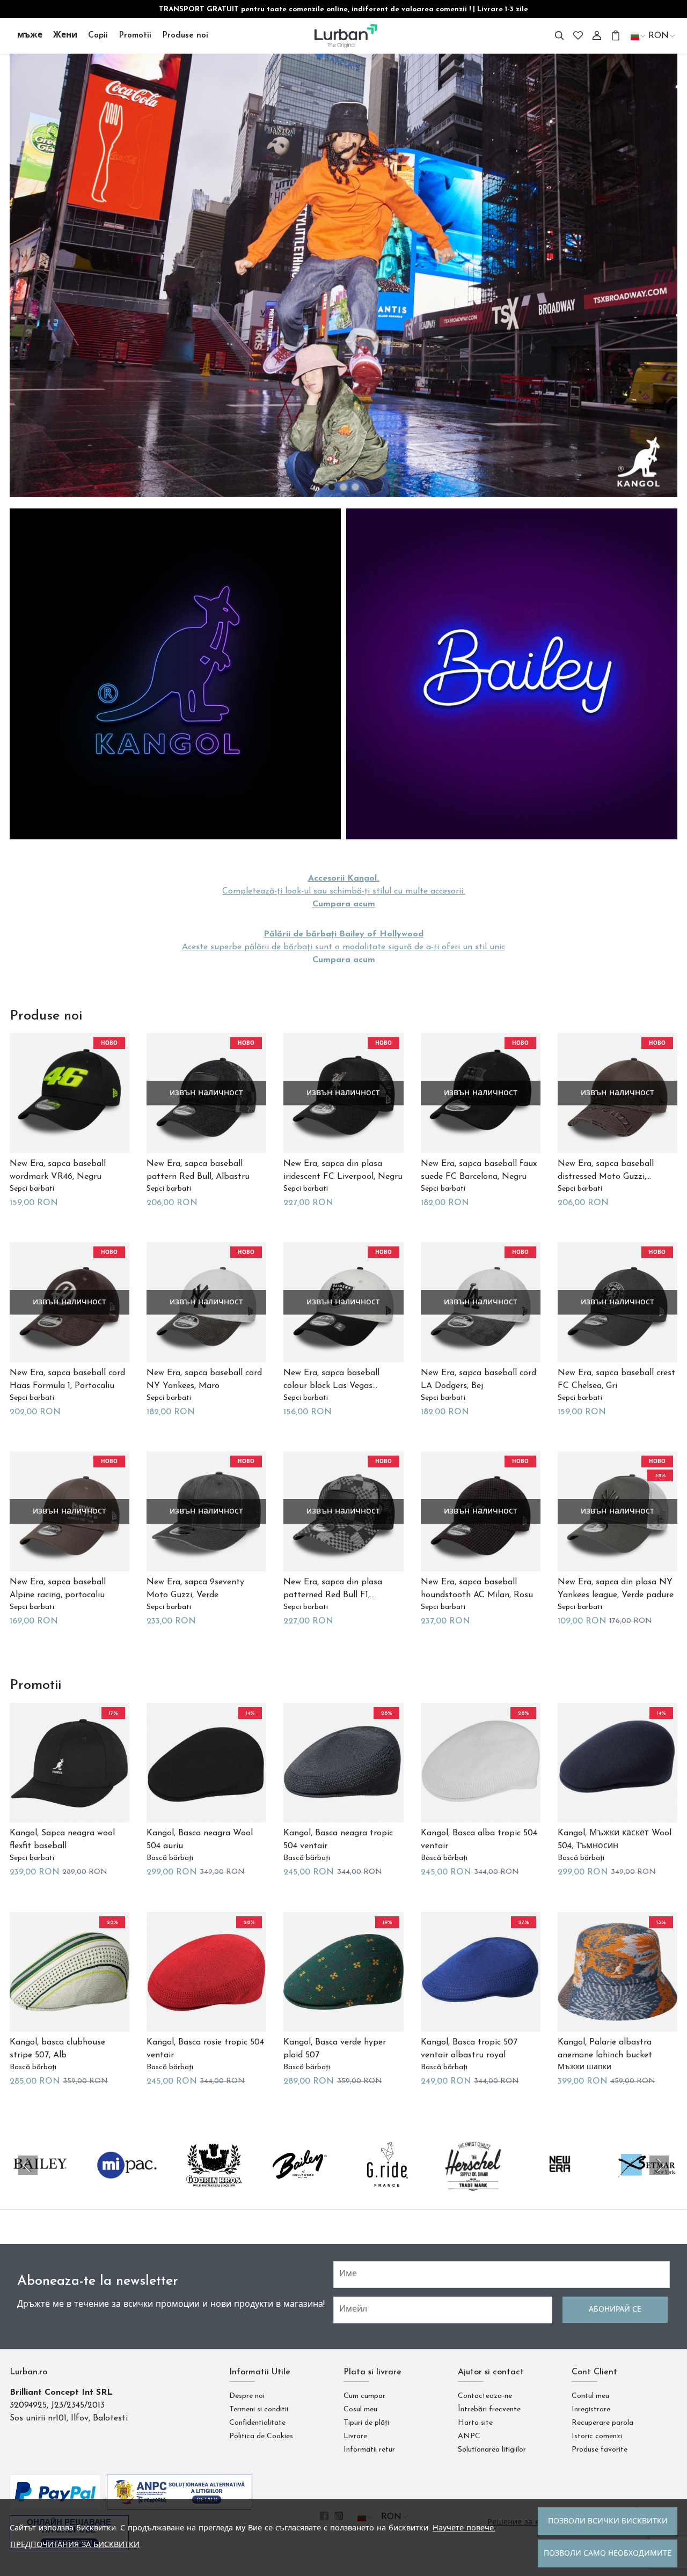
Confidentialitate (257, 2423)
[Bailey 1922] (40, 2186)
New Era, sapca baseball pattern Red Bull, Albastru (198, 1170)
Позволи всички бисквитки (608, 2522)
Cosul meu (360, 2409)
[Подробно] (40, 1141)
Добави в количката (192, 1202)
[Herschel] (474, 2186)
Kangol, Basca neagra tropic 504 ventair (338, 1840)
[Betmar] (647, 2186)
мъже (30, 35)
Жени (65, 35)
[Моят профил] (597, 36)
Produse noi (185, 35)
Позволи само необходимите (608, 2554)
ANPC (469, 2436)
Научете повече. (464, 2529)
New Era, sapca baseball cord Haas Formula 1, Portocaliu (67, 1379)
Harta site (475, 2423)
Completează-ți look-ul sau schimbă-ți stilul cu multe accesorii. (343, 891)
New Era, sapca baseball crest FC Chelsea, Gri (616, 1379)
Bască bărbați (170, 1858)
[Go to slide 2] (343, 487)
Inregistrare (591, 2409)
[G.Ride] (387, 2186)
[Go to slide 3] (355, 487)
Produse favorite (600, 2450)
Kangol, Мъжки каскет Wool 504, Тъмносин (615, 1840)
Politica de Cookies (261, 2436)
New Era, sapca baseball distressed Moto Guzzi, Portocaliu (606, 1171)
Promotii (135, 35)
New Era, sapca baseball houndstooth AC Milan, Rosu (477, 1589)
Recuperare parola (602, 2423)
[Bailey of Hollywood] (301, 2186)
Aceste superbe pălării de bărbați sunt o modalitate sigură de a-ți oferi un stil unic (343, 947)
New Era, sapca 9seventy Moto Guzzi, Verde (195, 1589)
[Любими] (578, 36)
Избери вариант (45, 1202)
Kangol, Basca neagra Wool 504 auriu (200, 1840)
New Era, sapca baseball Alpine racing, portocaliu (58, 1589)
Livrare (355, 2436)
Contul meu (590, 2396)
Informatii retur (369, 2450)
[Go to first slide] (659, 2165)
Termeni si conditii (259, 2409)
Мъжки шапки (584, 2067)
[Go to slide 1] (332, 487)
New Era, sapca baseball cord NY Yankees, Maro (204, 1379)
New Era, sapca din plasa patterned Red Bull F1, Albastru (333, 1590)
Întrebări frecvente (489, 2409)
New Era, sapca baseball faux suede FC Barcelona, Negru (479, 1170)
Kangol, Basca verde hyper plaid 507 (335, 2049)
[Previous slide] (28, 2165)
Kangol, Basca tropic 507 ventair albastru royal (469, 2049)
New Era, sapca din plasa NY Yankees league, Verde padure (616, 1589)
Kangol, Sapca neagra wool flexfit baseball (62, 1840)
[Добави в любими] (100, 1141)
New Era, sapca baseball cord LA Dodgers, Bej (478, 1379)
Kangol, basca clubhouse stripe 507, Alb (57, 2049)
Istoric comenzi (597, 2436)
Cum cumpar (364, 2396)
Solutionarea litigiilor (492, 2450)
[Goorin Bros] (214, 2186)
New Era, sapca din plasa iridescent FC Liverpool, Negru (343, 1170)
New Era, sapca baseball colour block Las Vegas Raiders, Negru (331, 1381)
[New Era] (560, 2186)
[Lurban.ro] (344, 36)
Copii (98, 35)
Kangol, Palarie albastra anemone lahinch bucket (605, 2049)
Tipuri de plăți (366, 2423)
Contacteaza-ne (485, 2396)
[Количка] (616, 36)
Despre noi (247, 2396)
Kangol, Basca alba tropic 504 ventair (479, 1840)
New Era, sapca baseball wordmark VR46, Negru (58, 1170)
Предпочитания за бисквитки (75, 2545)
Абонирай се (615, 2310)
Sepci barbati (32, 1189)
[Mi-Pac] (127, 2186)
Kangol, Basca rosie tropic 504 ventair (205, 2049)
